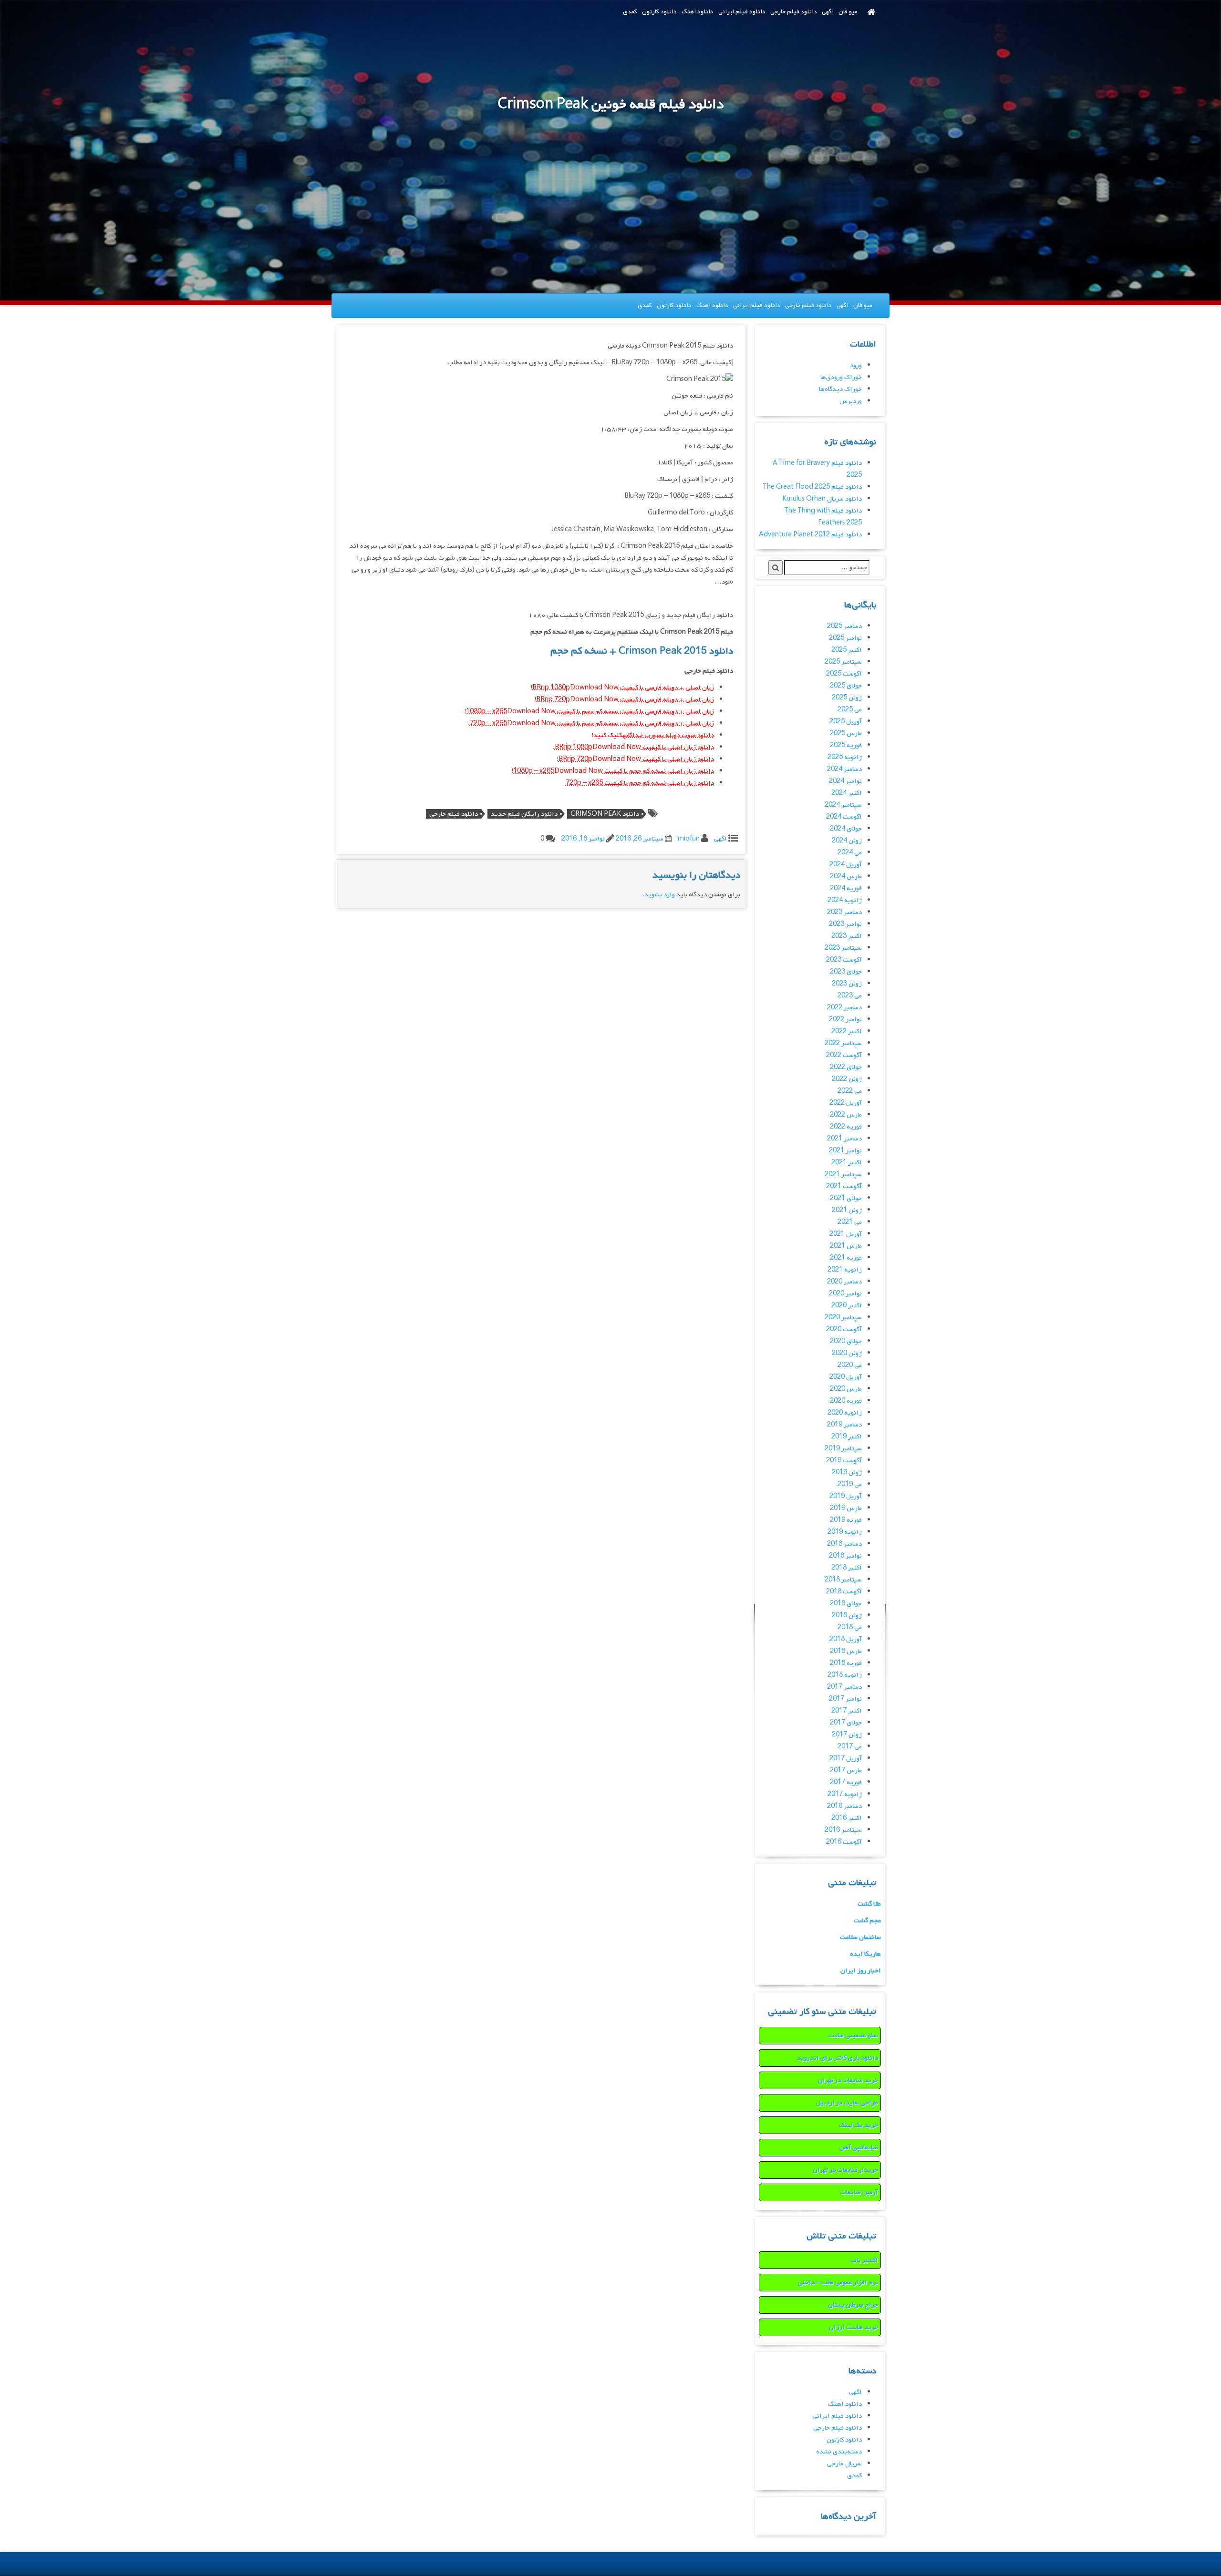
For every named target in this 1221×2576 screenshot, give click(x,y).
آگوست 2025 (844, 674)
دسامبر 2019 (844, 1425)
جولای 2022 (846, 1067)
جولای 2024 (846, 829)
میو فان (848, 12)
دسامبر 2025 (844, 626)
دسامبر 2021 (844, 1139)
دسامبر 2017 (844, 1687)
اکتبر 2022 (847, 1031)
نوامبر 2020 (845, 1294)
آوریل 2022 (846, 1103)
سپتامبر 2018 (843, 1580)
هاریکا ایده (865, 1954)
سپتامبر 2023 (843, 948)
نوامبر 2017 (845, 1699)
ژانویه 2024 (845, 900)
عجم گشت (867, 1921)
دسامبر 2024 (844, 769)
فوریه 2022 (846, 1127)
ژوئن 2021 (847, 1210)
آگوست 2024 (844, 817)
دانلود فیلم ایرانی (742, 12)
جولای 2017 (846, 1723)
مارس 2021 (846, 1246)
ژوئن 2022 (847, 1079)
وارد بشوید (660, 895)
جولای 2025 (846, 686)
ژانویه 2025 (845, 757)
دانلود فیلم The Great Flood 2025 (812, 487)
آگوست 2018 (844, 1592)
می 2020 (850, 1365)
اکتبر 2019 (847, 1437)
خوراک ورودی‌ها (841, 377)
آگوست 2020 (844, 1329)
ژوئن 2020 (847, 1353)
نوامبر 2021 (845, 1151)
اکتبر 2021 (847, 1163)
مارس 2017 (846, 1770)
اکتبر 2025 (847, 650)
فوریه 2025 (846, 745)
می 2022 (850, 1091)
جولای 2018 (846, 1604)
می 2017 (850, 1747)
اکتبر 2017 (847, 1711)
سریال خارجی (844, 2464)
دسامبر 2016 (844, 1806)
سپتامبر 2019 (843, 1449)
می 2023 (850, 996)
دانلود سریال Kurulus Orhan (822, 499)
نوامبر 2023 (845, 924)
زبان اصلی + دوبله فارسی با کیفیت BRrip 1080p (623, 688)
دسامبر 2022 (844, 1008)
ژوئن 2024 (847, 841)
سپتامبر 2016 (843, 1830)
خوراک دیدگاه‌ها (840, 389)
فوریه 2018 (846, 1663)
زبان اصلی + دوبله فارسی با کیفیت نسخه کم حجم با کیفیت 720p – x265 (592, 724)
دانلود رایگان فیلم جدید (524, 814)
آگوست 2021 (844, 1186)
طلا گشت (869, 1904)
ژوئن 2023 (847, 984)
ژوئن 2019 (847, 1473)
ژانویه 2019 (845, 1532)
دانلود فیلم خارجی (794, 12)
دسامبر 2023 (844, 912)
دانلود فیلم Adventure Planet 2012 (810, 535)
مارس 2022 (846, 1115)
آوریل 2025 (846, 722)
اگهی (828, 12)
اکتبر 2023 (847, 936)
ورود (856, 365)
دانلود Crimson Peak (605, 814)
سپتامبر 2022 (843, 1043)
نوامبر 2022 (845, 1020)
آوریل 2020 (846, 1377)
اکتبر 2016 (847, 1818)
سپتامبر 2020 (843, 1318)
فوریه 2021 (846, 1258)
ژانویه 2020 (845, 1413)
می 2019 (850, 1484)
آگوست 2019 (844, 1461)
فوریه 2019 (846, 1520)
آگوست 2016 (844, 1842)
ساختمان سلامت (860, 1937)
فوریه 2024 (846, 888)
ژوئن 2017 (847, 1735)
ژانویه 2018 (845, 1675)
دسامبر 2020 (844, 1282)
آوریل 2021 (846, 1234)
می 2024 (850, 853)
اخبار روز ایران (861, 1971)
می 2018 (850, 1627)
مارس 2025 (846, 734)
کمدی (630, 12)
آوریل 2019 (846, 1496)
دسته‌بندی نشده (839, 2452)
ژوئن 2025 (847, 698)
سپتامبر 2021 (843, 1175)
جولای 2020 (846, 1341)
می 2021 (850, 1222)
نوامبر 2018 (845, 1556)
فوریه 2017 (846, 1782)
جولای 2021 (846, 1198)
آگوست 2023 (844, 960)
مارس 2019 (846, 1508)
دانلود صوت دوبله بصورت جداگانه (668, 735)
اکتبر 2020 (847, 1306)
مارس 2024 (846, 877)
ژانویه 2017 (845, 1794)
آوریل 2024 (846, 865)
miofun (689, 839)
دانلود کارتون (659, 12)
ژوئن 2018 (847, 1616)
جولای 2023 (846, 972)
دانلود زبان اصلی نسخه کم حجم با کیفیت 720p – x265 (640, 783)
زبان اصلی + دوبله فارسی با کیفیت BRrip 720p (625, 700)
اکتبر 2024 (847, 793)
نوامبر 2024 (845, 781)
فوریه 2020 (846, 1401)
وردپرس (851, 401)
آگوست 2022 (844, 1055)
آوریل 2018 (846, 1639)
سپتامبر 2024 (843, 805)
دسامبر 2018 (844, 1544)
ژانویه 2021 (845, 1270)
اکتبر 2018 (847, 1568)
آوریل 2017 (846, 1759)
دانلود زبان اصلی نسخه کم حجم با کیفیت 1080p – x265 (614, 771)
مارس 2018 (846, 1651)
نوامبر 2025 (845, 638)
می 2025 (850, 710)
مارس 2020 (846, 1389)
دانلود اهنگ (698, 12)
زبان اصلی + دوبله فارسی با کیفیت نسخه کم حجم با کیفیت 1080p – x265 (590, 712)
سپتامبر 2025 (843, 662)
